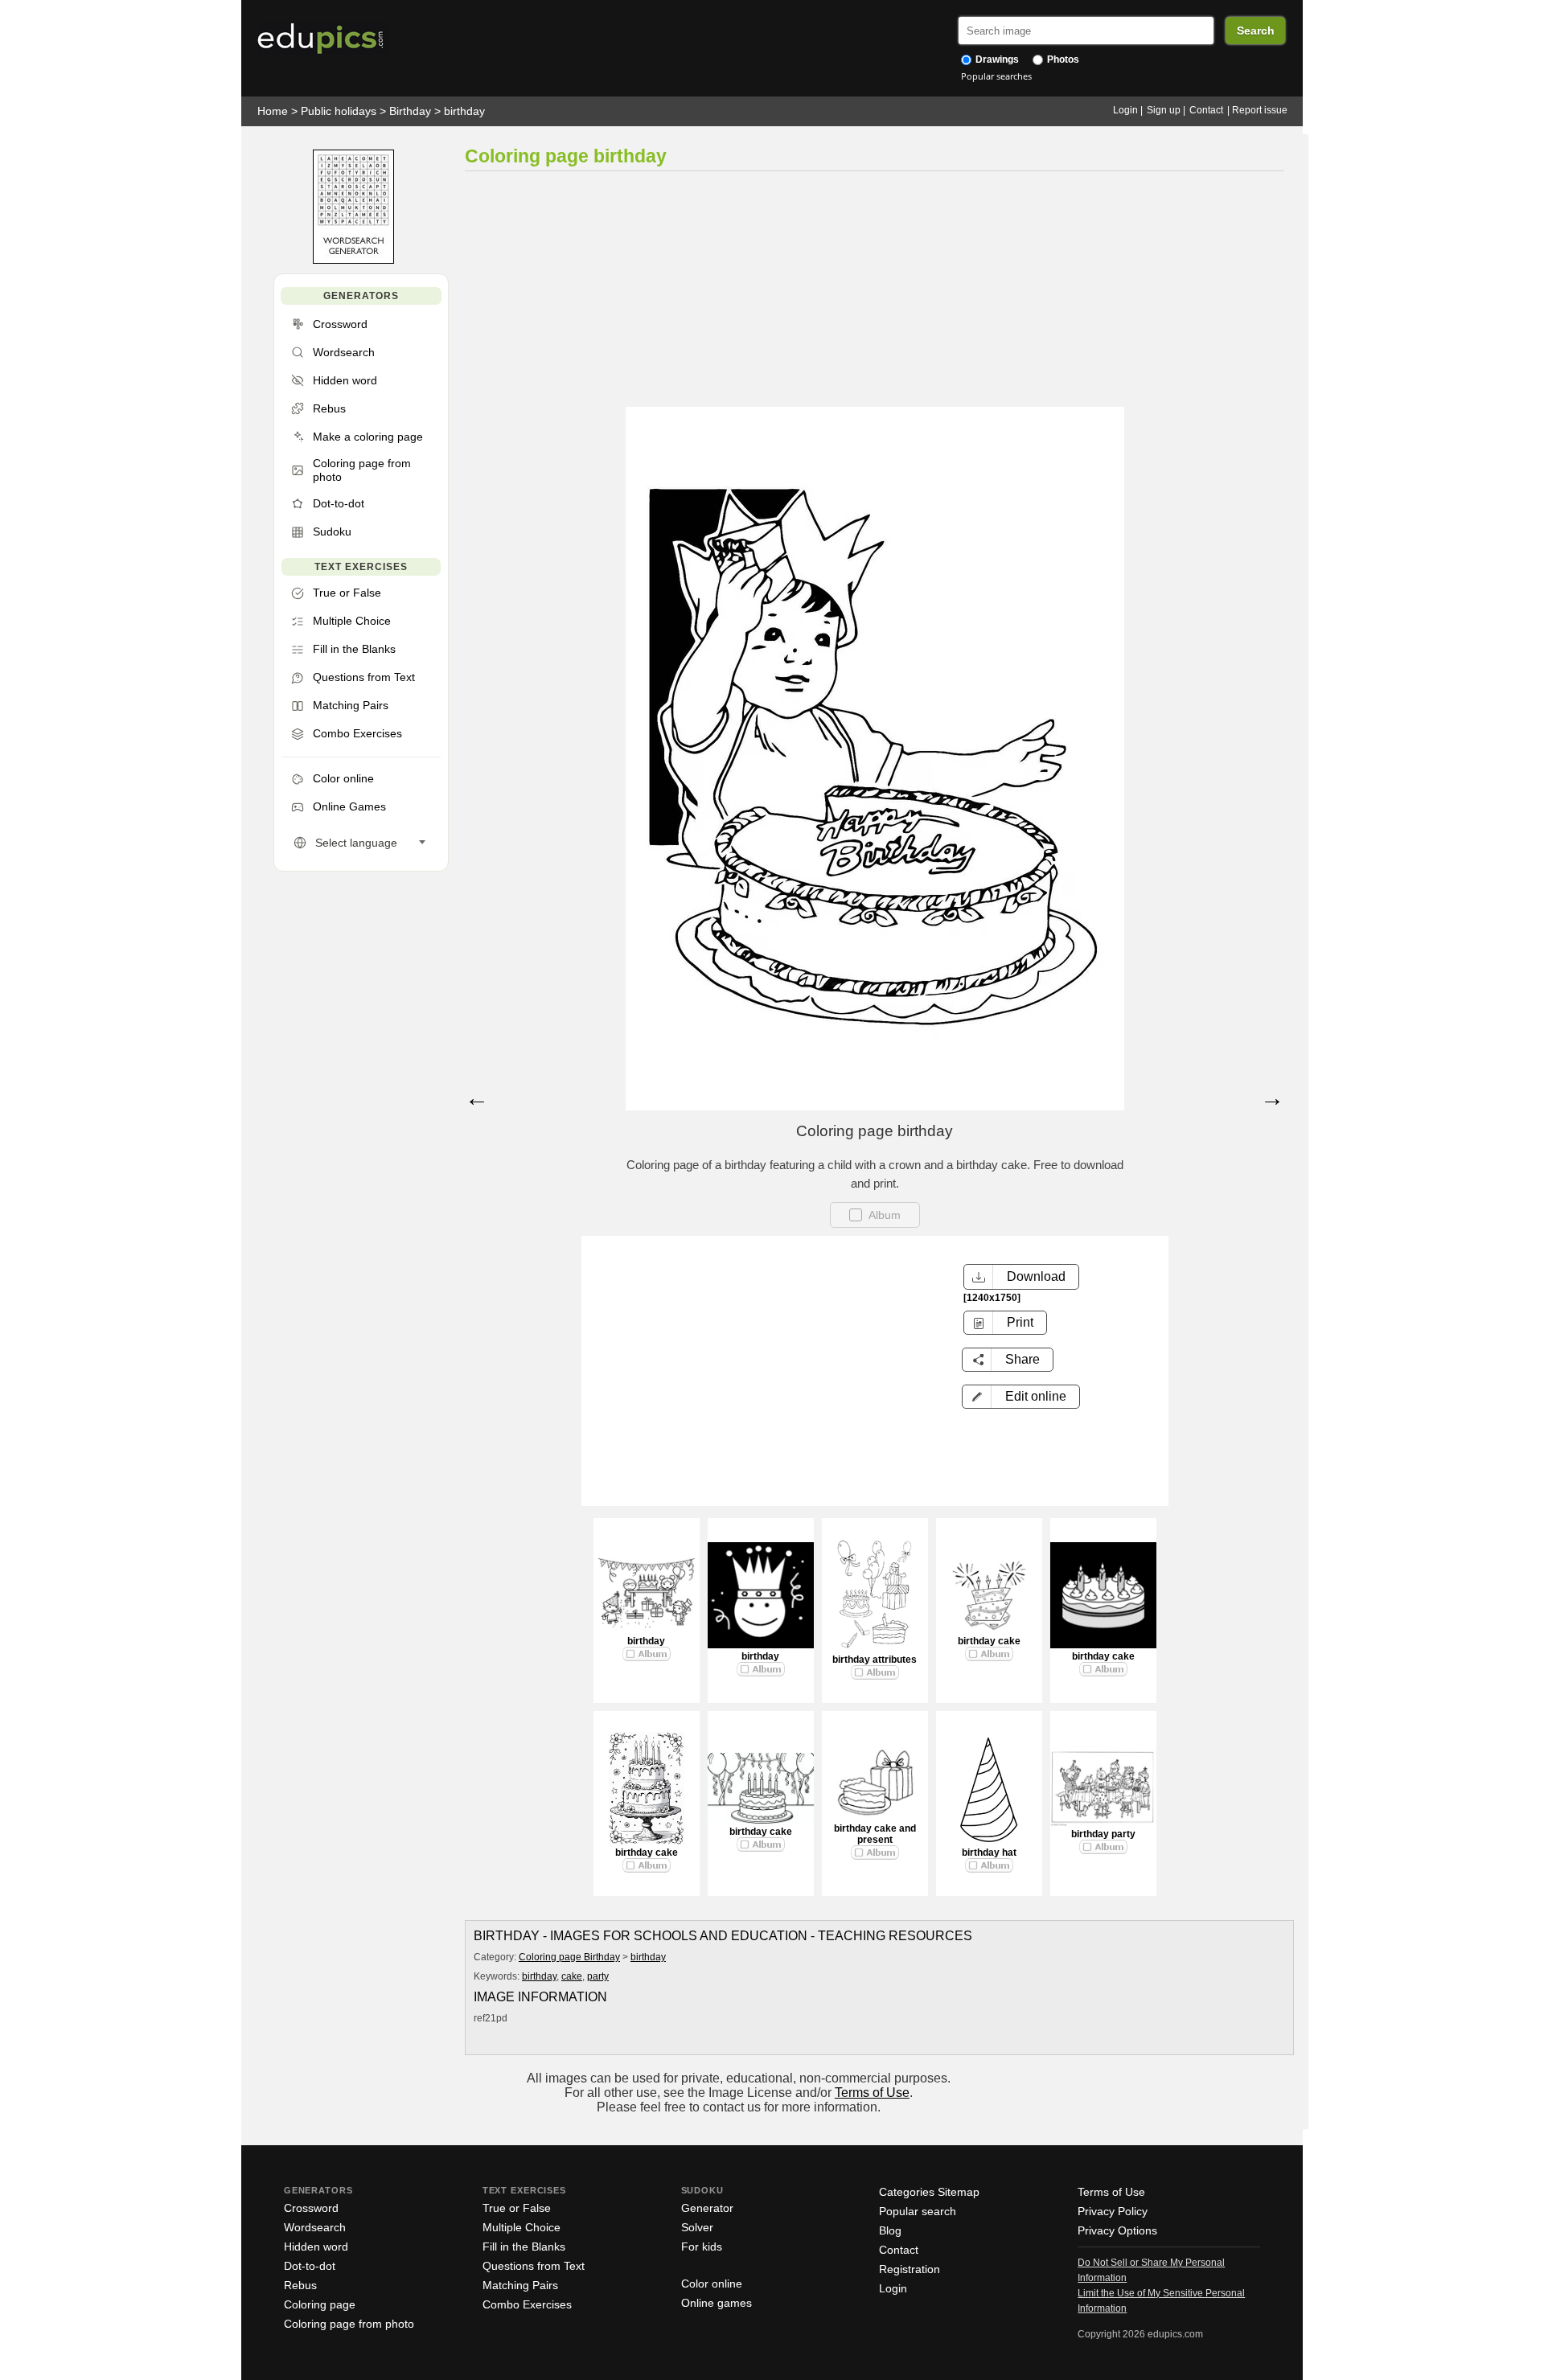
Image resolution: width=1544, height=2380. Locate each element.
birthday (464, 111)
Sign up (1164, 110)
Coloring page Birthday (569, 1957)
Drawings (996, 59)
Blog (890, 2230)
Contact (1206, 110)
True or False (517, 2208)
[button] (1021, 1397)
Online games (717, 2303)
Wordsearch (315, 2227)
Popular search (918, 2211)
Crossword (311, 2208)
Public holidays (339, 111)
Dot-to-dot (310, 2266)
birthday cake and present (875, 1834)
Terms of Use (872, 2093)
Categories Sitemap (929, 2192)
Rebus (300, 2285)
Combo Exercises (527, 2304)
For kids (702, 2247)
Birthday (410, 111)
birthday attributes (875, 1660)
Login (1125, 110)
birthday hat (989, 1853)
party (598, 1976)
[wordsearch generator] (353, 260)
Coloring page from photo (349, 2324)
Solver (697, 2227)
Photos (1062, 59)
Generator (707, 2208)
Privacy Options (1117, 2230)
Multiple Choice (522, 2227)
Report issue (1260, 110)
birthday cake (989, 1641)
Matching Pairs (520, 2285)
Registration (910, 2269)
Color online (712, 2284)
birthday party (1103, 1834)
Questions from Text (534, 2266)
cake (572, 1976)
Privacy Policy (1113, 2211)
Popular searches (996, 76)
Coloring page (320, 2304)
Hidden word (316, 2247)
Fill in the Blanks (524, 2247)
